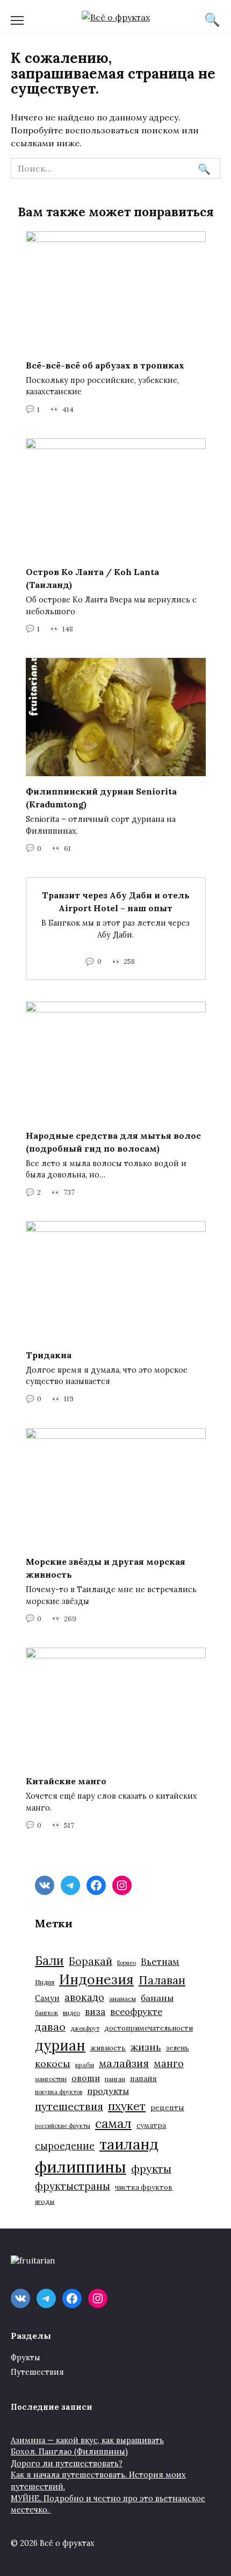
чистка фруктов (144, 2187)
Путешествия (37, 2372)
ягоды (45, 2201)
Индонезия (96, 1979)
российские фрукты (63, 2126)
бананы (157, 1998)
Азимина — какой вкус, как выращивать (87, 2440)
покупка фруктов (59, 2092)
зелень (178, 2048)
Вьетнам (160, 1962)
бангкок (46, 2013)
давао (50, 2027)
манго (169, 2063)
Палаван (162, 1980)
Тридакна (49, 1354)
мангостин (51, 2079)
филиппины (81, 2167)
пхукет (127, 2106)
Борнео (127, 1963)
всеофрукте (136, 2012)
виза (95, 2012)
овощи (86, 2078)
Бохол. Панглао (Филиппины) (69, 2452)
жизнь (146, 2047)
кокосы (53, 2064)
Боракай (91, 1961)
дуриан (60, 2045)
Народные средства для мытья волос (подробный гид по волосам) (113, 1141)
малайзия (124, 2063)
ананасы (122, 1999)
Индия (45, 1982)
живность (108, 2048)
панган (115, 2079)
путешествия (69, 2106)
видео (71, 2013)
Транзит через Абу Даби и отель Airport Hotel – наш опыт (116, 902)
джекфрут (85, 2028)
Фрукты (26, 2358)
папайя (143, 2078)
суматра (151, 2126)
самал (113, 2123)
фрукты (151, 2169)
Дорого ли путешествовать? (67, 2464)
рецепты (167, 2107)
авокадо (84, 1997)
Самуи (47, 1998)
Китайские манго (66, 1781)
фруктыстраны (73, 2186)
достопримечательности (149, 2028)
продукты (108, 2091)
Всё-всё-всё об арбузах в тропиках (105, 365)
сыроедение (65, 2146)
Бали (49, 1961)
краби (85, 2065)
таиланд (129, 2144)
